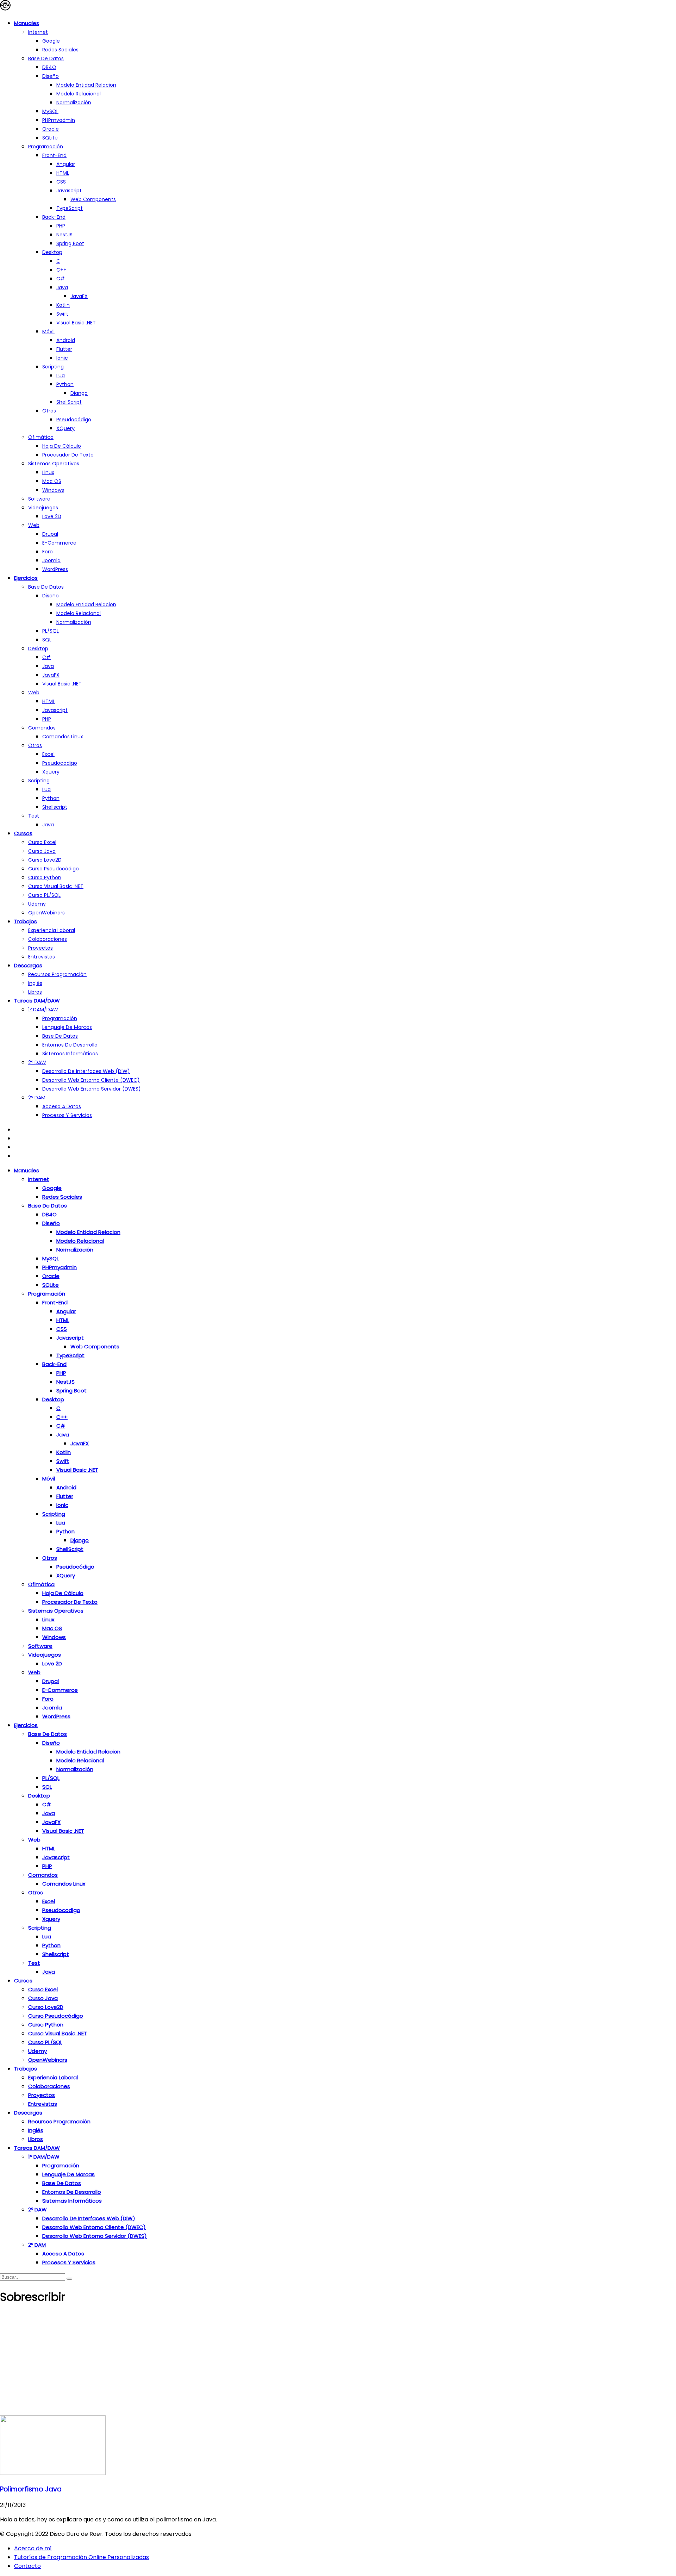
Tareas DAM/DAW (37, 1001)
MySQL (50, 111)
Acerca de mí (33, 2548)
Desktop (52, 252)
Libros (35, 992)
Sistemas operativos (54, 464)
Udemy (37, 904)
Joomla (51, 560)
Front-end (54, 155)
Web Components (93, 199)
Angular (66, 164)
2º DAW (37, 1062)
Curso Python (45, 877)
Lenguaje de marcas (67, 1027)
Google (51, 41)
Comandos (42, 728)
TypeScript (70, 208)
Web (34, 525)
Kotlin (63, 305)
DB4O (49, 67)
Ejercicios (26, 578)
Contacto (27, 2566)
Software (39, 499)
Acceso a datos (62, 1106)
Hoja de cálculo (62, 446)
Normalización (74, 103)
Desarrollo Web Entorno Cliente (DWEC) (91, 1080)
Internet (38, 32)
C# (61, 279)
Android (66, 340)
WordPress (55, 569)
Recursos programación (57, 974)
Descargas (28, 965)
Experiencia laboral (52, 930)
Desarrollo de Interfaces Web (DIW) (86, 1071)
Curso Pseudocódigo (54, 869)
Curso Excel (42, 842)
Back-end (54, 217)
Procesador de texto (68, 455)
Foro (48, 552)
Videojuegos (43, 508)
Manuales (27, 23)
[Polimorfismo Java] (53, 2473)
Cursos (23, 833)
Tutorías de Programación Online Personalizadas (82, 2557)
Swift (62, 314)
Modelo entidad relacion (86, 85)
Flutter (64, 349)
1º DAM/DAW (43, 1010)
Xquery (51, 772)
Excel (48, 754)
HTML (63, 173)
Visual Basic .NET (76, 323)
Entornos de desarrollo (70, 1045)
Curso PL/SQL (44, 895)
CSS (61, 182)
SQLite (50, 138)
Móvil (48, 331)
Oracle (51, 129)
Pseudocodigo (60, 763)
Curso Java (42, 851)
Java (62, 287)
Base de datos (46, 58)
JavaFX (79, 296)
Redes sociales (60, 50)
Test (34, 816)
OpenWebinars (46, 913)
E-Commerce (59, 543)
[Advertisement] (338, 2363)
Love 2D (52, 516)
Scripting (53, 367)
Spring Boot (70, 243)
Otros (49, 411)
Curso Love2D (45, 860)
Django (79, 393)
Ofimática (41, 437)
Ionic (62, 358)
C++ (61, 270)
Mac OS (52, 481)
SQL (47, 640)
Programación (46, 147)
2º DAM (37, 1098)
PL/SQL (51, 631)
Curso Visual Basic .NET (56, 886)
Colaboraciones (48, 939)
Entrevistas (42, 957)
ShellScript (69, 402)
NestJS (64, 235)
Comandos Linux (63, 737)
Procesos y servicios (67, 1115)
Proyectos (40, 948)
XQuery (65, 428)
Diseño (51, 76)
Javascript (69, 191)
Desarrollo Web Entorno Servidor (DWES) (92, 1089)
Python (65, 384)
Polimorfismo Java (31, 2489)
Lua (61, 375)
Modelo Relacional (79, 94)
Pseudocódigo (74, 420)
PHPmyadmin (59, 120)
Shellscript (55, 807)
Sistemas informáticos (70, 1054)
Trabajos (26, 921)
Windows (53, 490)
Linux (48, 472)
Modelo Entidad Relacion (86, 604)
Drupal (50, 534)
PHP (61, 226)
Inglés (35, 983)
